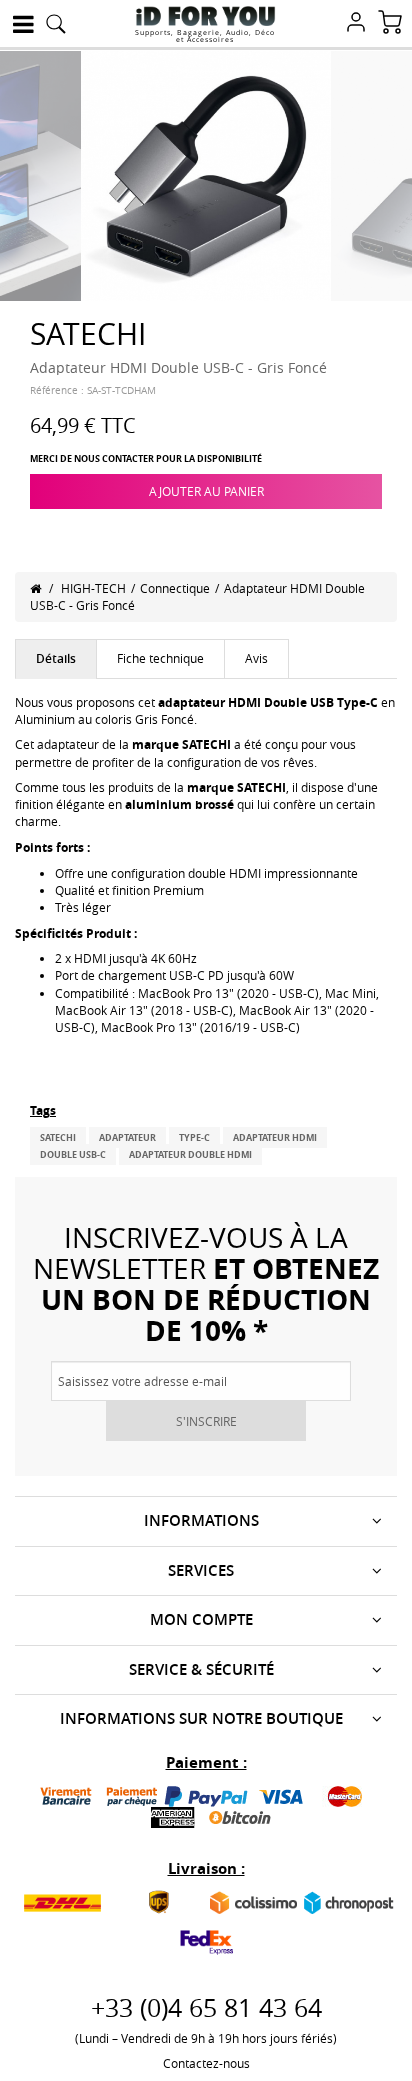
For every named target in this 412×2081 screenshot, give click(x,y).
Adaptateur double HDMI (190, 1154)
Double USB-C (73, 1154)
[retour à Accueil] (35, 588)
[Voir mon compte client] (356, 24)
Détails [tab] (56, 658)
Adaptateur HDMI (275, 1137)
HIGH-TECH (93, 588)
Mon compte (201, 1619)
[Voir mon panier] (390, 24)
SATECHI (58, 1137)
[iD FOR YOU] (205, 16)
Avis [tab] (256, 658)
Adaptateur (127, 1137)
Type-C (194, 1137)
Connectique (175, 588)
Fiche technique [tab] (160, 658)
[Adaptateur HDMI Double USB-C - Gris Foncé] (206, 174)
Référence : (57, 390)
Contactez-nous (206, 2063)
